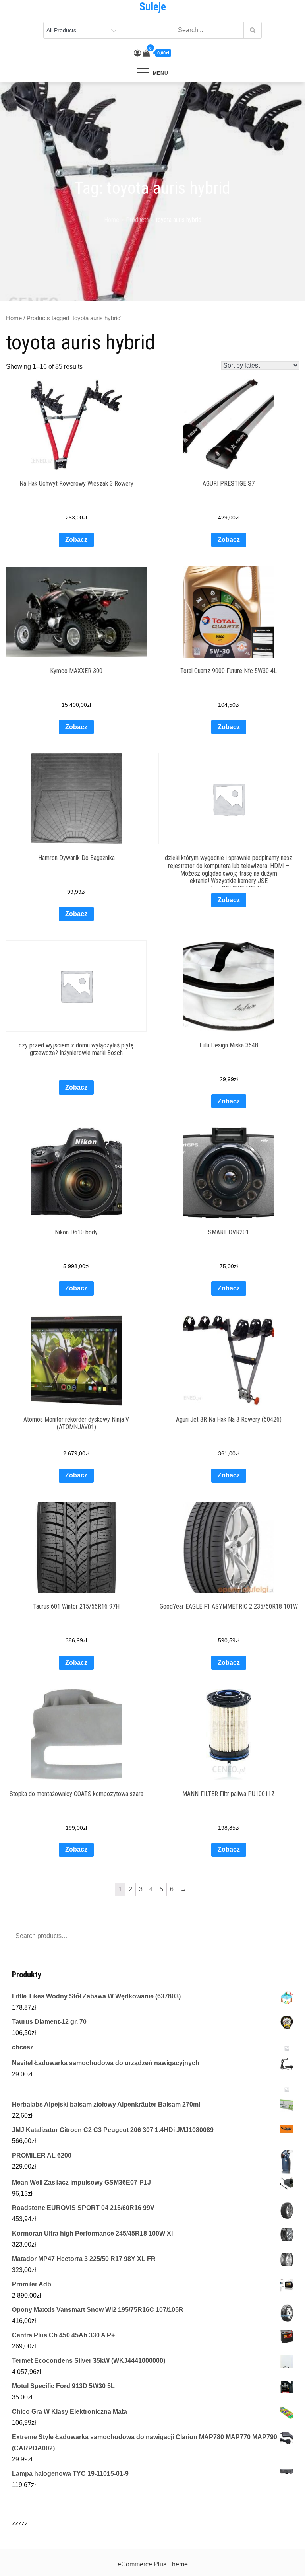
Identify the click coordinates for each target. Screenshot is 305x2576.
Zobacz (76, 540)
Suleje (153, 7)
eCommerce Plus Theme (153, 2564)
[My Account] (137, 53)
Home (14, 318)
